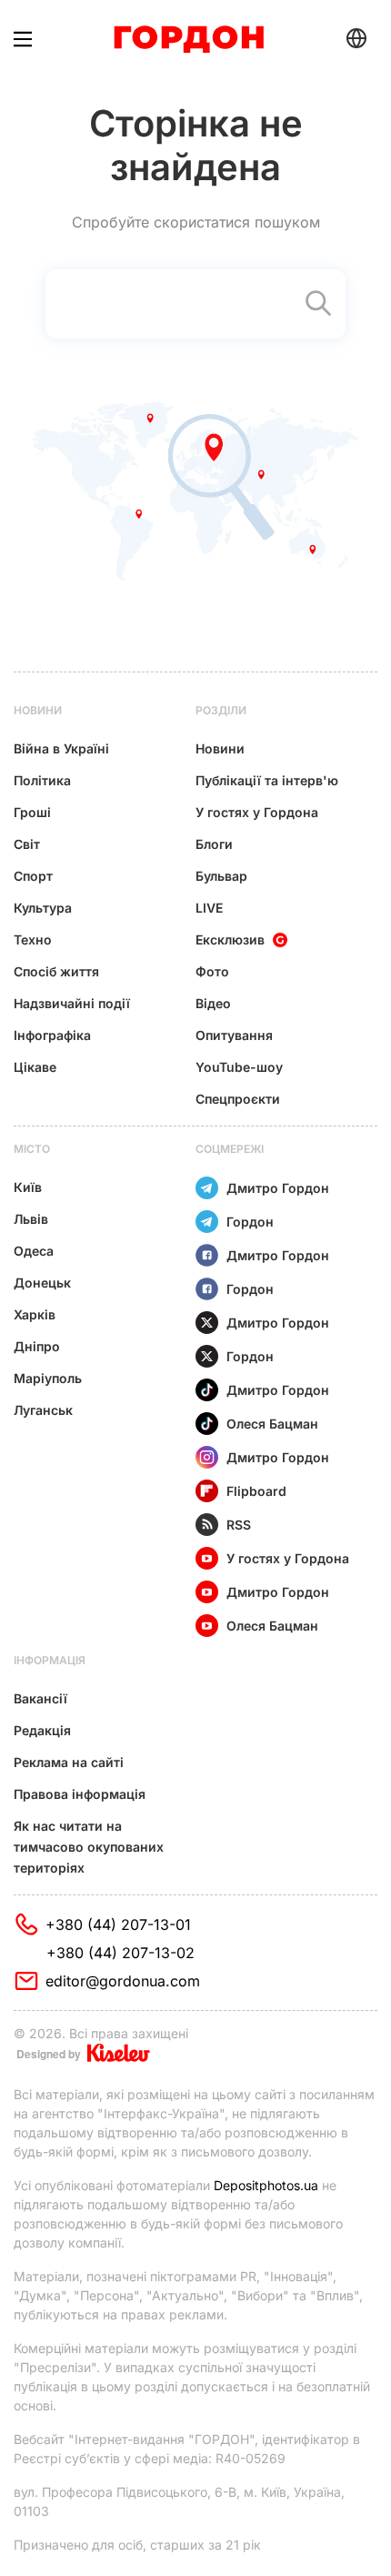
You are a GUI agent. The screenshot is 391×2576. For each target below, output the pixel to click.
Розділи (221, 710)
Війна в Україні (61, 748)
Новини (38, 710)
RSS (239, 1525)
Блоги (214, 844)
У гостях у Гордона (257, 812)
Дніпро (37, 1346)
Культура (43, 908)
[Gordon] (189, 39)
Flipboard (256, 1491)
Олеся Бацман (272, 1424)
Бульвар (221, 876)
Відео (213, 1003)
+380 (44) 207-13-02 (120, 1953)
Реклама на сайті (69, 1762)
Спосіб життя (56, 971)
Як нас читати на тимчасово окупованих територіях (89, 1847)
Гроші (32, 812)
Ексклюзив (230, 939)
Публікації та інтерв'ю (267, 780)
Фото (212, 971)
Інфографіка (52, 1035)
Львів (31, 1219)
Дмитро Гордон (278, 1188)
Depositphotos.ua (266, 2185)
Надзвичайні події (72, 1003)
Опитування (234, 1035)
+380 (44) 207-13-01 (118, 1924)
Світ (27, 844)
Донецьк (42, 1283)
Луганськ (43, 1410)
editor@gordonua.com (123, 1981)
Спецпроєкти (238, 1099)
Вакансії (40, 1698)
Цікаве (35, 1067)
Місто (32, 1149)
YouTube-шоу (239, 1067)
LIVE (209, 908)
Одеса (34, 1251)
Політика (42, 780)
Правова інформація (80, 1794)
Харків (35, 1314)
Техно (33, 939)
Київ (28, 1187)
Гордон (250, 1222)
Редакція (42, 1730)
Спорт (33, 876)
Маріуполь (48, 1378)
